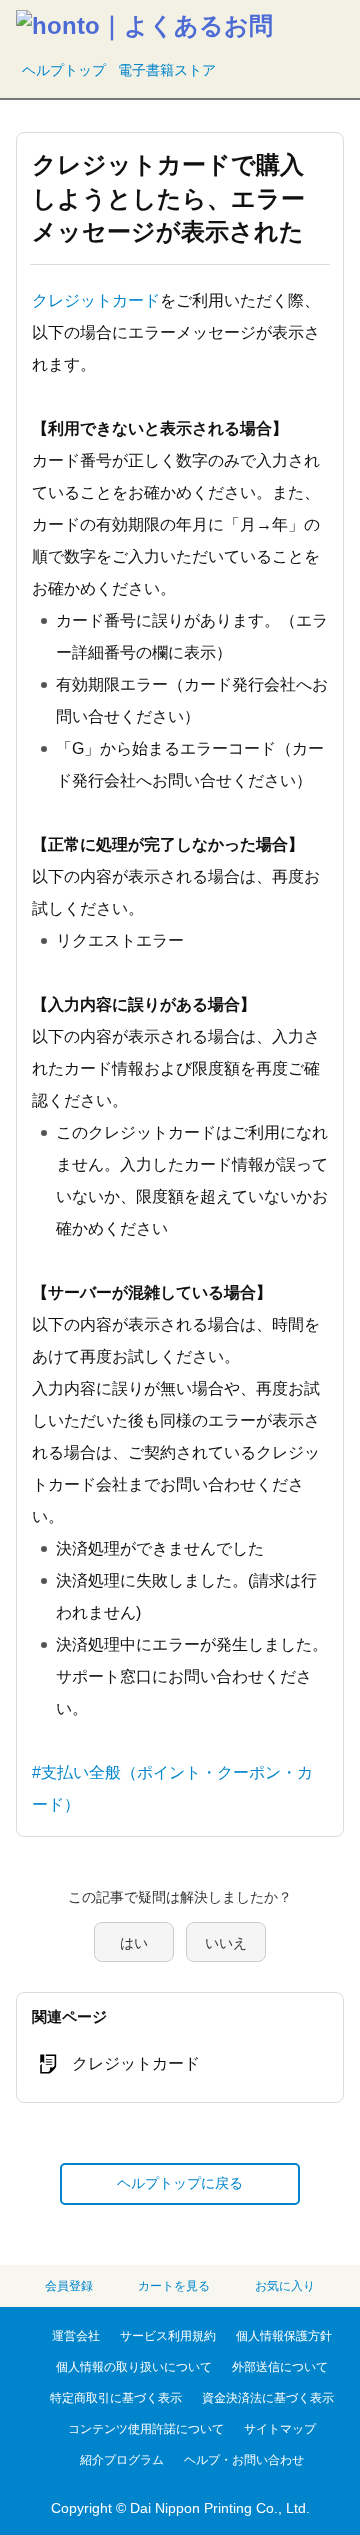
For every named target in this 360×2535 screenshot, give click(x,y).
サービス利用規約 (168, 2336)
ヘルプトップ (64, 70)
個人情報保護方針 (284, 2336)
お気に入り (285, 2286)
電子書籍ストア (167, 70)
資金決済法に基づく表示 (268, 2398)
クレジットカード (96, 300)
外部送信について (280, 2367)
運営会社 (76, 2336)
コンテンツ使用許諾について (146, 2429)
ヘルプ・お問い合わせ (244, 2460)
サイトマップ (280, 2429)
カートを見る (174, 2286)
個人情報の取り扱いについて (134, 2367)
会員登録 (69, 2286)
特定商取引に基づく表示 (116, 2398)
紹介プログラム (122, 2460)
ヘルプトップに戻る (180, 2183)
